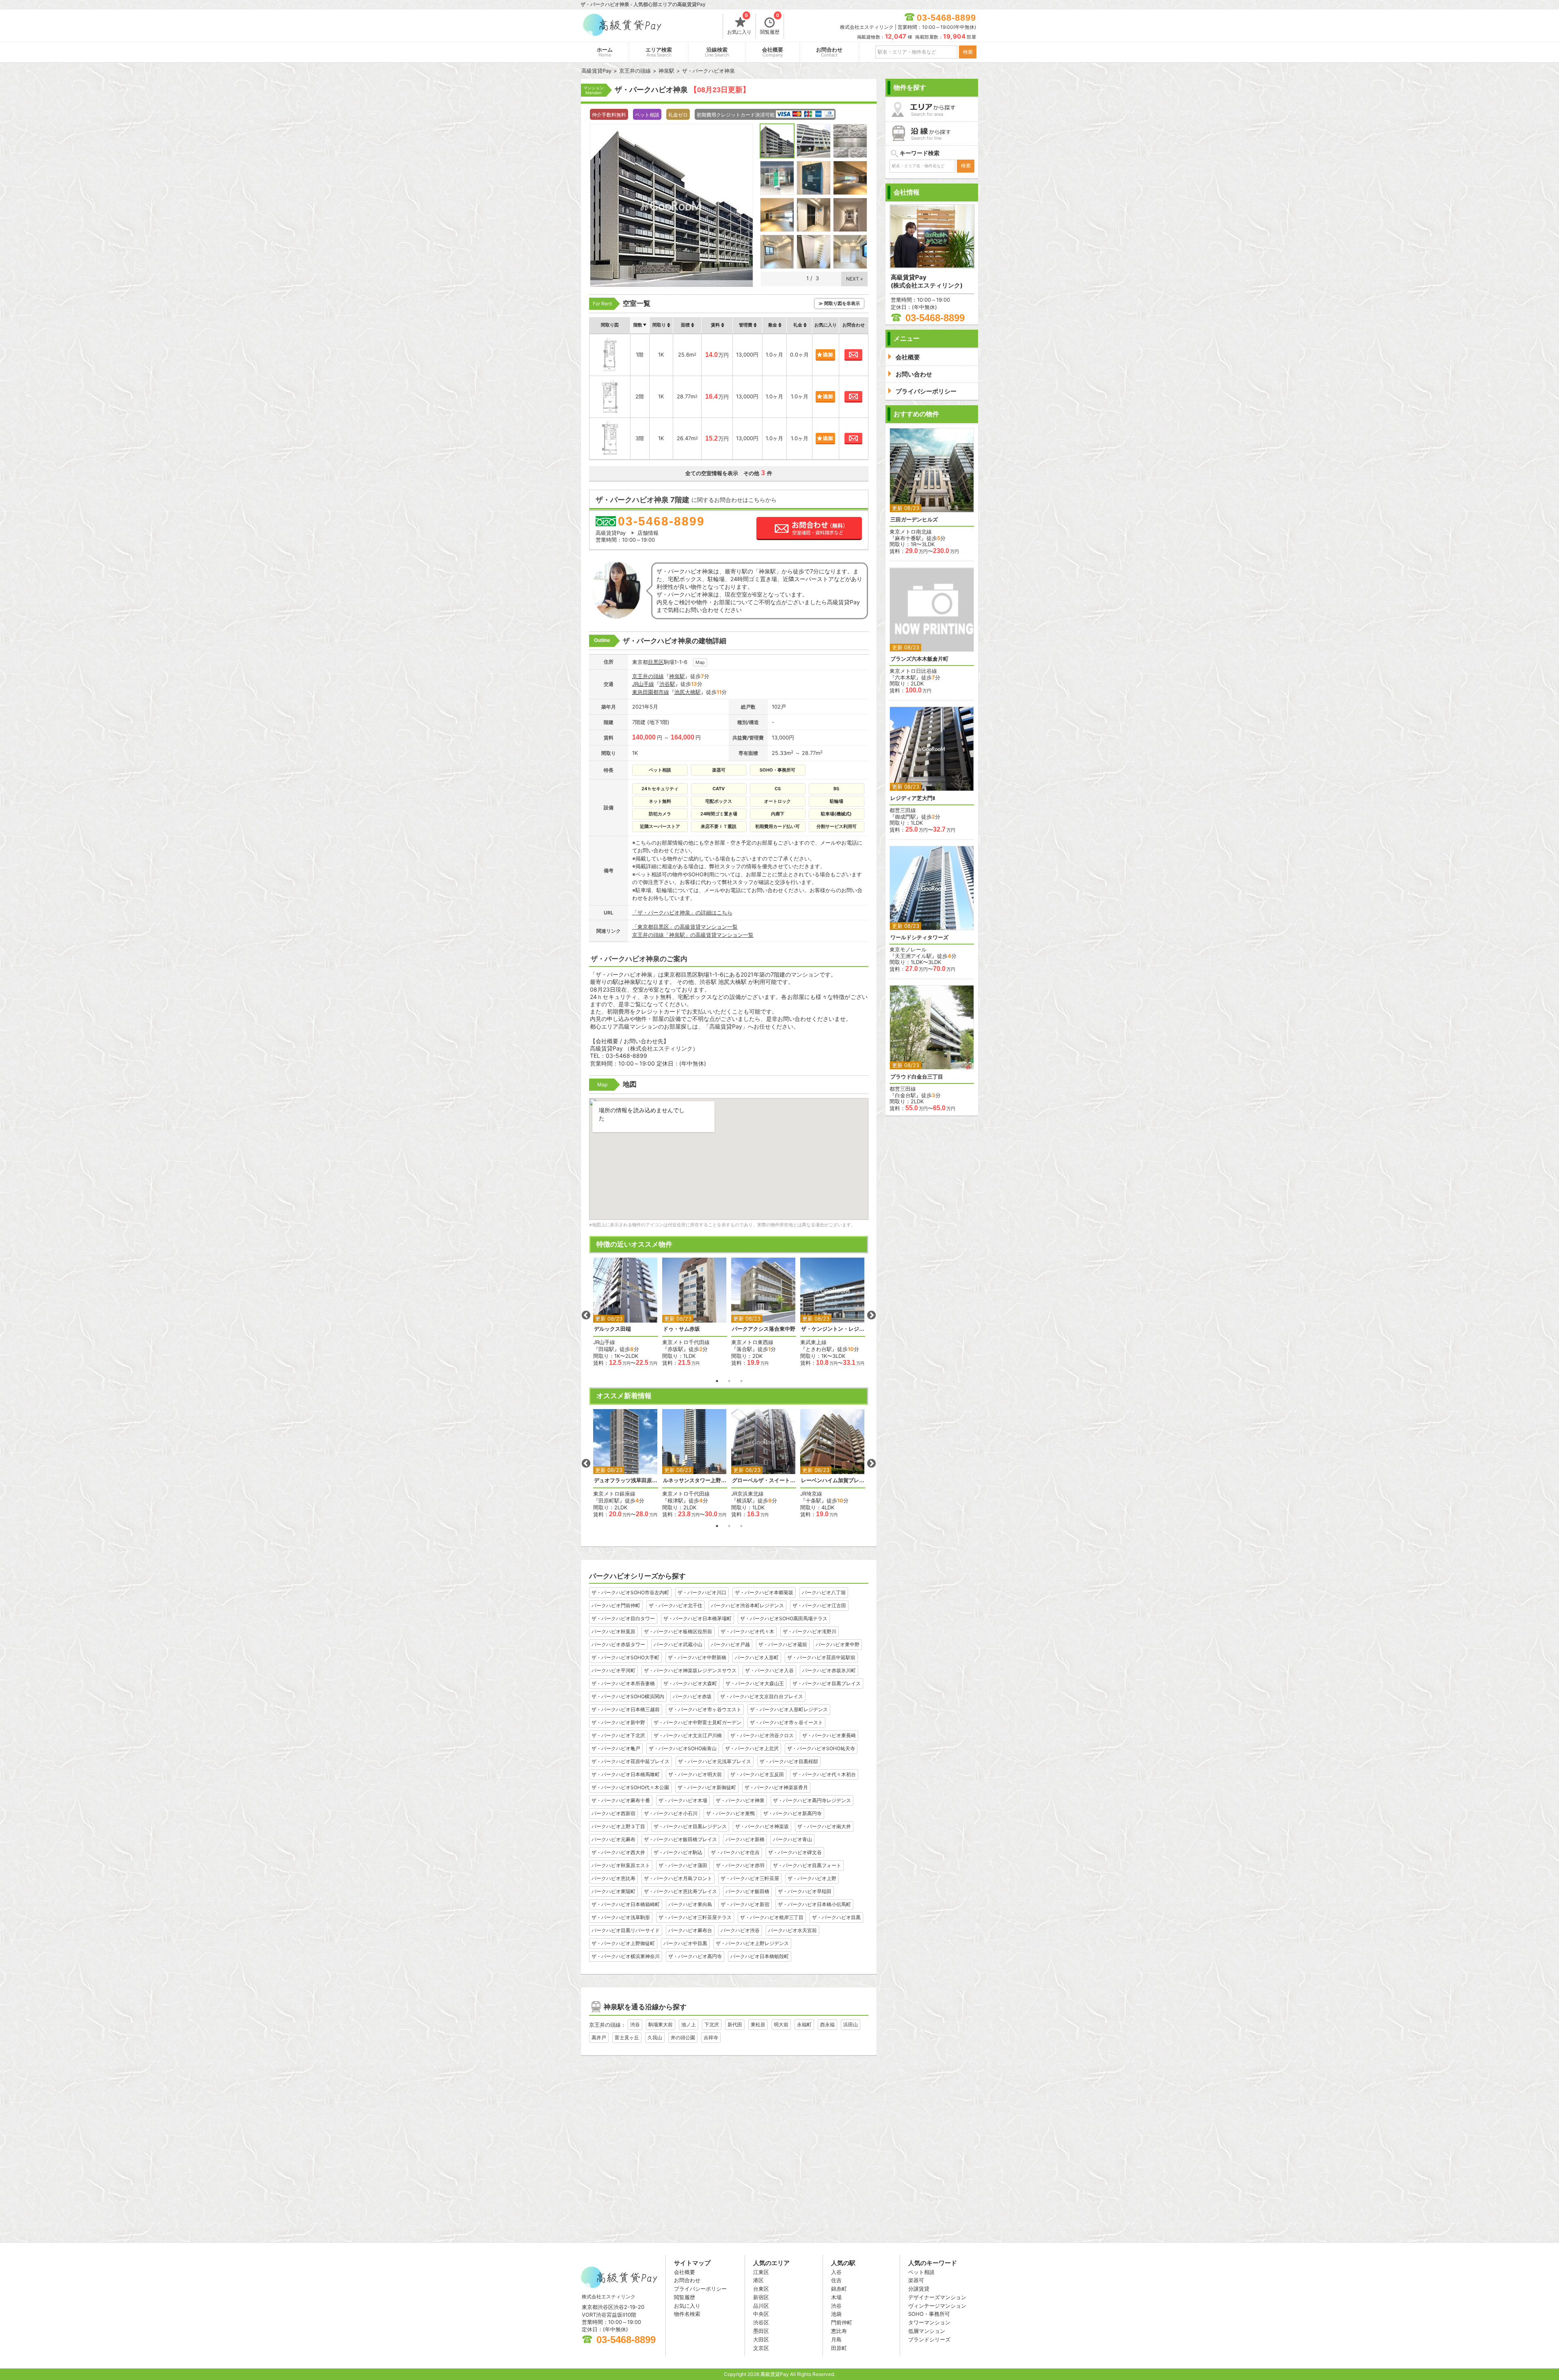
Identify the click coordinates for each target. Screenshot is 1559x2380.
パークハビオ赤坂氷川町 (829, 1670)
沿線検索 (717, 52)
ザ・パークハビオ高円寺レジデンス (812, 1800)
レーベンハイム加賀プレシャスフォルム (833, 1480)
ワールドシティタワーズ (919, 937)
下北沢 (712, 2024)
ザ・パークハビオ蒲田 (683, 1865)
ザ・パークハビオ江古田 (819, 1605)
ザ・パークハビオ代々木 (747, 1631)
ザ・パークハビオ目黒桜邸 (789, 1761)
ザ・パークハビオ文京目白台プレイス (762, 1696)
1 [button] (717, 1381)
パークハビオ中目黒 (685, 1943)
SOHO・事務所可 (929, 2314)
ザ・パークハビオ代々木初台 (824, 1774)
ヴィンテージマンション (937, 2306)
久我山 (655, 2037)
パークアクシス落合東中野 (764, 1329)
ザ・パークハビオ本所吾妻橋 (623, 1683)
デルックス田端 (612, 1329)
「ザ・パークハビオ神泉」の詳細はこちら (682, 912)
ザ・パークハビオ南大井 (824, 1826)
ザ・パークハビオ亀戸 (616, 1748)
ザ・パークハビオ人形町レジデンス (789, 1709)
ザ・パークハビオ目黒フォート (807, 1865)
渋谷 (635, 2024)
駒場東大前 (661, 2024)
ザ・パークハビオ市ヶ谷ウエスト (705, 1709)
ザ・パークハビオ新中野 (618, 1722)
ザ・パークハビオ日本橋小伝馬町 (814, 1904)
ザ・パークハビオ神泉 (740, 1800)
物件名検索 (687, 2314)
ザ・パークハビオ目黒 (836, 1917)
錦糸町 (839, 2289)
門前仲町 (842, 2322)
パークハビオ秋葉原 (613, 1631)
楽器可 (916, 2280)
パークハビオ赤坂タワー (618, 1644)
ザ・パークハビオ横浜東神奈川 (626, 1956)
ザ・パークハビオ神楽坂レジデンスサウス (690, 1670)
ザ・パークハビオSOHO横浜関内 (628, 1696)
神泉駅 (677, 676)
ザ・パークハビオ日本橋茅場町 (697, 1618)
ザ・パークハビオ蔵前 (783, 1644)
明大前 (781, 2024)
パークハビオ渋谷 (740, 1930)
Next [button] (871, 1315)
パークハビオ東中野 (838, 1644)
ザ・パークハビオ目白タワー (623, 1618)
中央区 (761, 2314)
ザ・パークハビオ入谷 (769, 1670)
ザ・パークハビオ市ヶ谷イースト (786, 1722)
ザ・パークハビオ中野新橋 (697, 1657)
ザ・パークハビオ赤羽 (740, 1865)
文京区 (761, 2348)
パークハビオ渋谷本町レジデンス (747, 1605)
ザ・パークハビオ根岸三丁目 (772, 1917)
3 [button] (741, 1381)
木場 (836, 2297)
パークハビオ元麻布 (613, 1839)
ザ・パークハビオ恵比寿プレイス (680, 1891)
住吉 (836, 2280)
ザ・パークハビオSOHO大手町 (625, 1657)
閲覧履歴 (770, 24)
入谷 (836, 2272)
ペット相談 (921, 2272)
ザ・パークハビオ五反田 (757, 1774)
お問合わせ (829, 52)
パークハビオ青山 (792, 1839)
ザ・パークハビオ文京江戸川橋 (688, 1735)
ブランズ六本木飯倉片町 (919, 659)
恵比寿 (839, 2331)
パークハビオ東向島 (690, 1904)
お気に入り (739, 24)
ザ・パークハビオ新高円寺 (792, 1813)
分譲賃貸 (919, 2289)
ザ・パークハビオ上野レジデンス (752, 1943)
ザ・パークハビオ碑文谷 (795, 1852)
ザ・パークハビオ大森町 (690, 1683)
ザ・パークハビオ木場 (683, 1800)
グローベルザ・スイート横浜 (764, 1480)
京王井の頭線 (648, 676)
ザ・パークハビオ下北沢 (618, 1735)
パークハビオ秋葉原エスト (621, 1865)
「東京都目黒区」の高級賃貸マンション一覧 (685, 927)
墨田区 (761, 2331)
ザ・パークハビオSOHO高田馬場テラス (784, 1618)
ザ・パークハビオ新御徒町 (707, 1787)
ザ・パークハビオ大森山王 (755, 1683)
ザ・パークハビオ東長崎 (829, 1735)
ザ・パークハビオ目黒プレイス (827, 1683)
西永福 (827, 2024)
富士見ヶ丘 (627, 2037)
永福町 (804, 2024)
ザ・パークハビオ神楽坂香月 (776, 1787)
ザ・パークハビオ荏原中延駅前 (821, 1657)
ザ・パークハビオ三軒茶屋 (750, 1878)
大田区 (761, 2339)
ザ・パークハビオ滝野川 (810, 1631)
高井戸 (599, 2037)
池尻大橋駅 (688, 692)
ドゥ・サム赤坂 (681, 1329)
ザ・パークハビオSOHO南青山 (683, 1748)
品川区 (761, 2306)
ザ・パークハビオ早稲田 (805, 1891)
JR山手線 (643, 684)
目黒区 (656, 662)
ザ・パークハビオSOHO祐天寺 (821, 1748)
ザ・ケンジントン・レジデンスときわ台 (833, 1329)
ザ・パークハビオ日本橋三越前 (626, 1709)
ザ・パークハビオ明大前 (695, 1774)
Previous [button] (586, 1315)
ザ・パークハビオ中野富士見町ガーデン (697, 1722)
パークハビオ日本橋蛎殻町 (760, 1956)
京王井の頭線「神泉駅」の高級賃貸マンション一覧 (693, 935)
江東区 (761, 2272)
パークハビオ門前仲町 (616, 1605)
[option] (626, 1312)
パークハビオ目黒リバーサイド (626, 1930)
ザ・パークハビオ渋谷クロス (762, 1735)
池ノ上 (689, 2024)
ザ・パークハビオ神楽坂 (762, 1826)
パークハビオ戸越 (730, 1644)
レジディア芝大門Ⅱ (913, 798)
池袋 (836, 2314)
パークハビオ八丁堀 (824, 1592)
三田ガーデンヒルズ (914, 520)
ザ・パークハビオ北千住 (676, 1605)
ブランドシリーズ (929, 2339)
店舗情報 (648, 533)
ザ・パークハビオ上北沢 (752, 1748)
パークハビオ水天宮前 (792, 1930)
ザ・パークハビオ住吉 (735, 1852)
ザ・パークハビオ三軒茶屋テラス (695, 1917)
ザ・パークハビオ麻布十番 (621, 1800)
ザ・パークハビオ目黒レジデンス (690, 1826)
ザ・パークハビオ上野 (812, 1878)
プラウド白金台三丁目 (917, 1077)
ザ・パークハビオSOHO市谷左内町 (630, 1592)
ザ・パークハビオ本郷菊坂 (764, 1592)
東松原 (758, 2024)
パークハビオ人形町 (757, 1657)
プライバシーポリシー (700, 2289)
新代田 (735, 2024)
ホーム (605, 52)
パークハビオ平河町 (613, 1670)
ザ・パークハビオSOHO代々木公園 (630, 1787)
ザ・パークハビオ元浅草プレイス (715, 1761)
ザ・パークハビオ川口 (702, 1592)
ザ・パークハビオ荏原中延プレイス (631, 1761)
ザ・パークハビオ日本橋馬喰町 (626, 1774)
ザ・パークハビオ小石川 (671, 1813)
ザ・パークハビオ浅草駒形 (621, 1917)
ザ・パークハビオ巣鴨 (730, 1813)
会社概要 (773, 52)
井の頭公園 (683, 2037)
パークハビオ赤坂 (692, 1696)
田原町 (839, 2348)
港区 (758, 2280)
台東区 (761, 2289)
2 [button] (729, 1381)
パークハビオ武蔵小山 (678, 1644)
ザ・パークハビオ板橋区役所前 (678, 1631)
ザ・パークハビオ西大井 (618, 1852)
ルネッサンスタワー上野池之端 (695, 1480)
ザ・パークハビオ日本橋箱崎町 (626, 1904)
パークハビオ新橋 (745, 1839)
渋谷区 (761, 2322)
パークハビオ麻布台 (690, 1930)
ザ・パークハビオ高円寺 (695, 1956)
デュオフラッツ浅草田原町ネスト (626, 1480)
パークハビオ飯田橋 (747, 1891)
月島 (836, 2339)
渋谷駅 (667, 684)
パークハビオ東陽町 (613, 1891)
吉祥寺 (711, 2037)
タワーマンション (929, 2322)
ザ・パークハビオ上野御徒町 (623, 1943)
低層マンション (927, 2331)
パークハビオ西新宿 (613, 1813)
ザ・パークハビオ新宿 (745, 1904)
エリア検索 (659, 52)
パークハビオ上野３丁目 (618, 1826)
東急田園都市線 (651, 692)
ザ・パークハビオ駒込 (678, 1852)
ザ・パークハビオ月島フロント (678, 1878)
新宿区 (761, 2297)
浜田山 (851, 2024)
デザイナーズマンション (937, 2297)
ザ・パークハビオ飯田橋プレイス (680, 1839)
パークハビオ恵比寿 (613, 1878)
